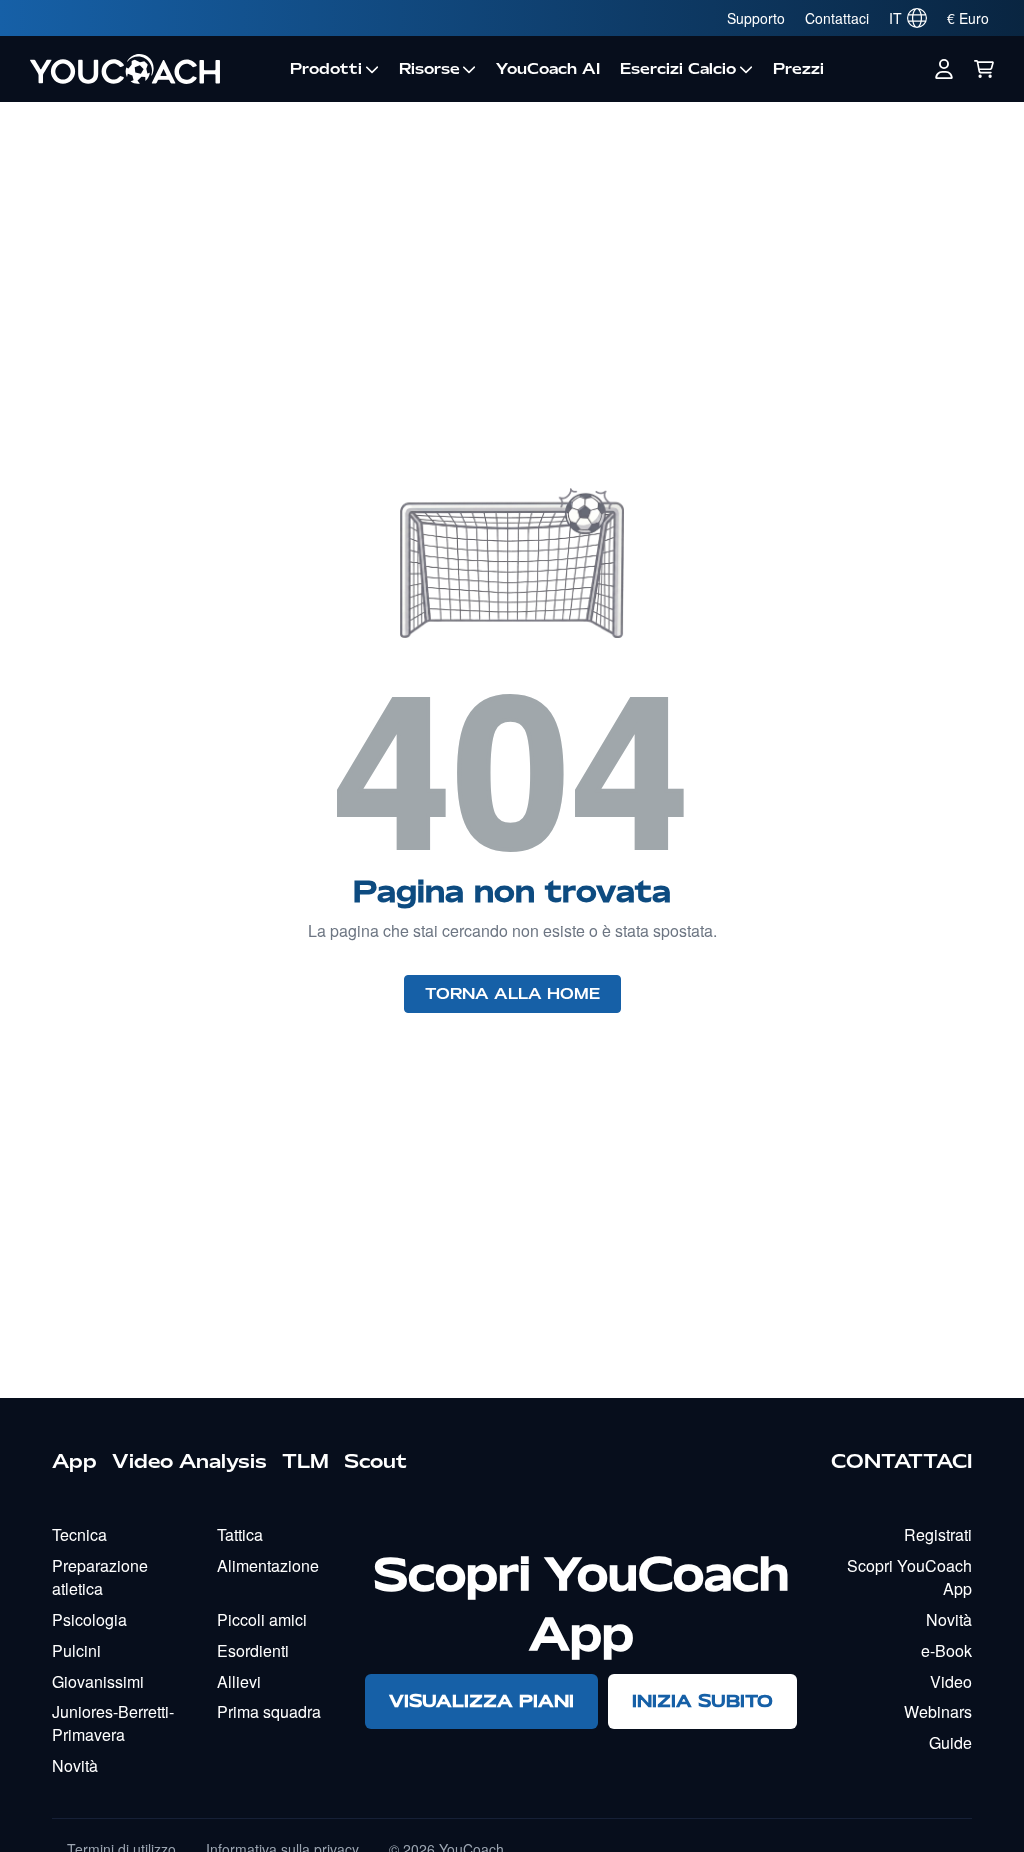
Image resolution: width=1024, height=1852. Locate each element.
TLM (305, 1461)
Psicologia (89, 1619)
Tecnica (79, 1534)
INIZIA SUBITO (702, 1700)
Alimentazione (268, 1565)
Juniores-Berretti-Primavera (113, 1723)
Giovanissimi (98, 1681)
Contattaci (837, 18)
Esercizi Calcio (678, 69)
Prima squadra (269, 1711)
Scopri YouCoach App (909, 1577)
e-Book (946, 1650)
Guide (950, 1742)
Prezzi (798, 69)
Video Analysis (189, 1461)
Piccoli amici (262, 1619)
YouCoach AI (548, 69)
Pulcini (76, 1650)
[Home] (150, 69)
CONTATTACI (901, 1461)
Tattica (240, 1534)
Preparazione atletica (100, 1577)
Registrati (938, 1534)
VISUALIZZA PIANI (481, 1700)
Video (951, 1681)
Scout (375, 1461)
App (74, 1461)
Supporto (756, 18)
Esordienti (253, 1650)
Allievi (239, 1681)
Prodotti (326, 69)
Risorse (429, 69)
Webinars (938, 1711)
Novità (75, 1765)
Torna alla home (512, 994)
